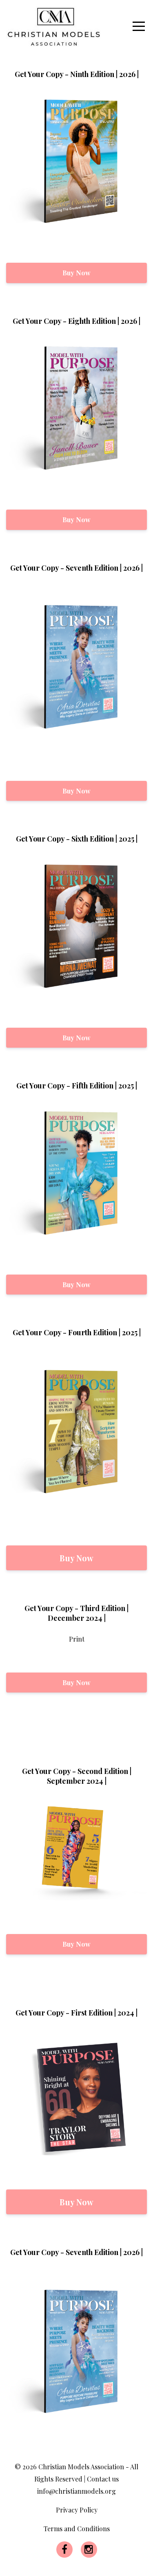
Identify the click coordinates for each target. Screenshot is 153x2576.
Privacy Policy (77, 2510)
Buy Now (76, 273)
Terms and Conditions (77, 2529)
